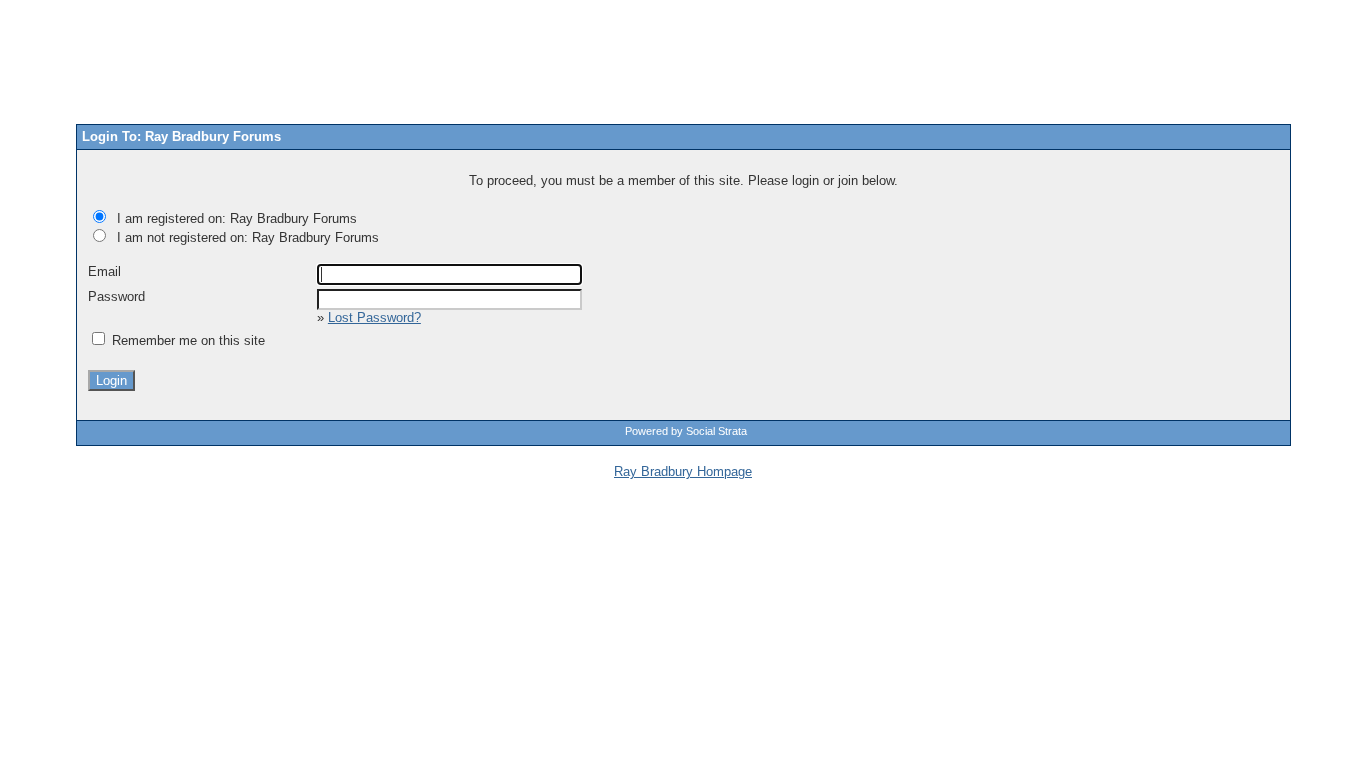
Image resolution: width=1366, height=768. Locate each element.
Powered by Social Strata (686, 431)
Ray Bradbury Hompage (683, 471)
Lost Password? (374, 317)
